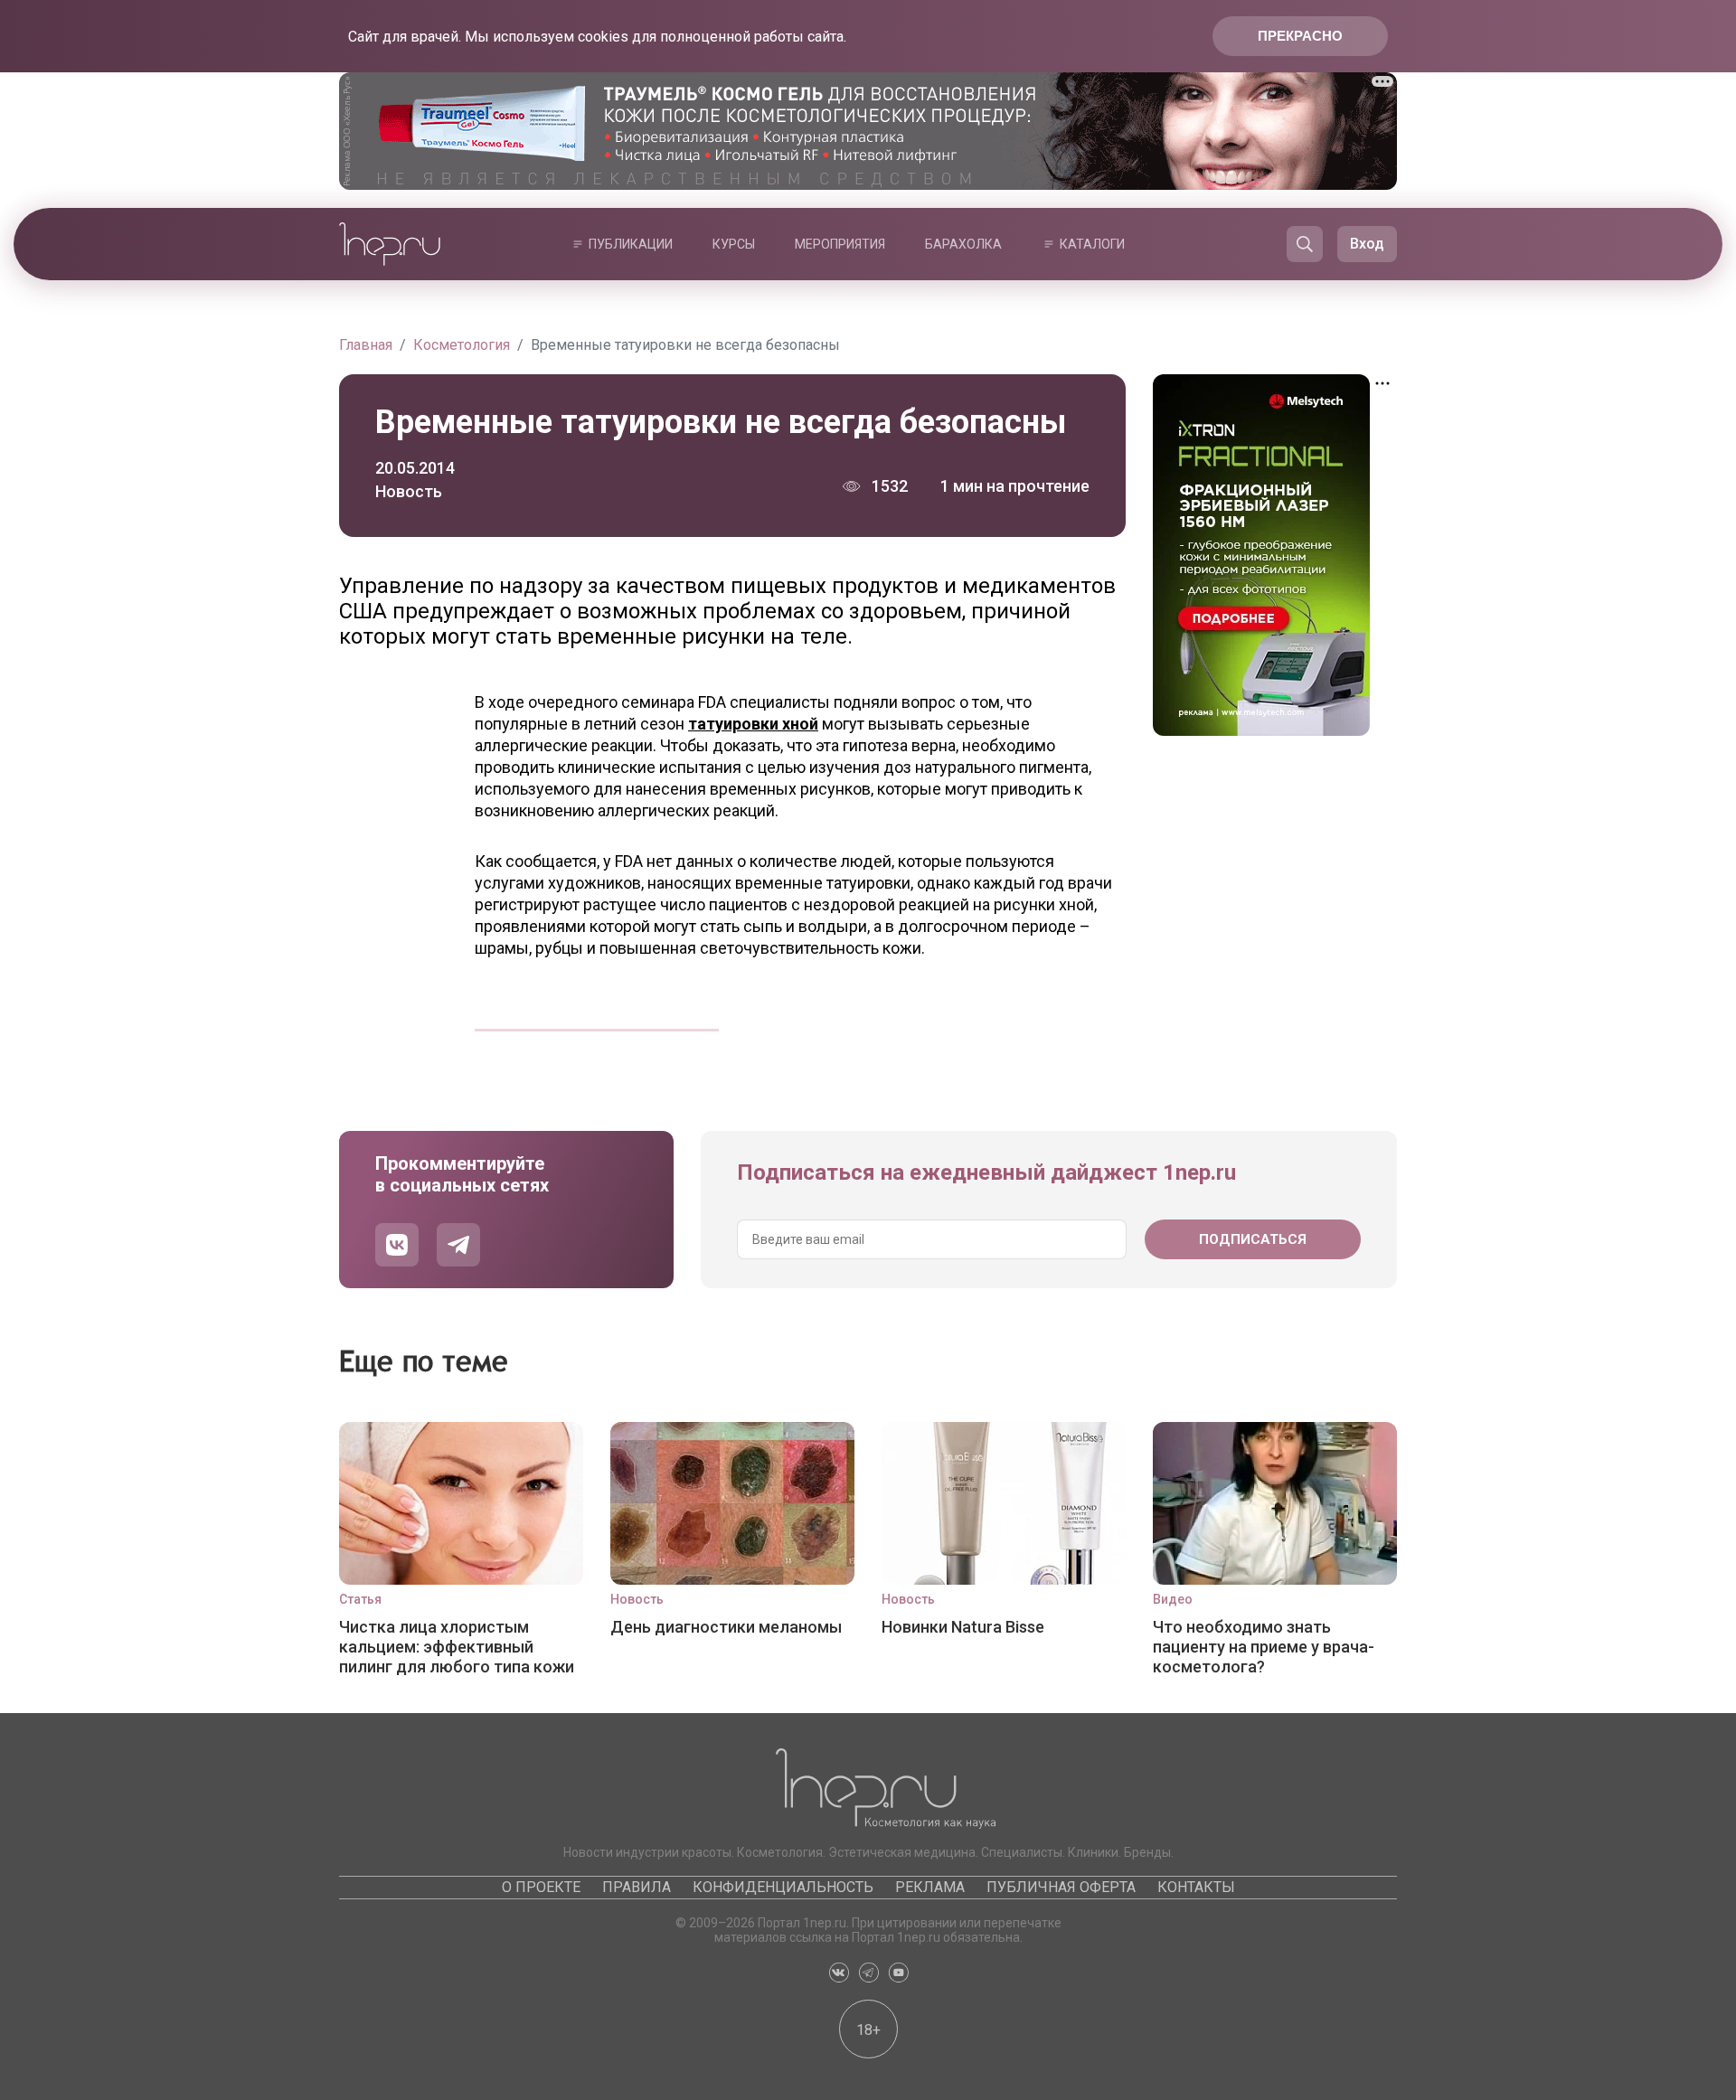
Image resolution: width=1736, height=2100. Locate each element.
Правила (637, 1887)
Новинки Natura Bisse (963, 1627)
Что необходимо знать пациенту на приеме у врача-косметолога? (1264, 1647)
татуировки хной (753, 724)
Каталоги (1092, 244)
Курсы (734, 244)
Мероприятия (840, 244)
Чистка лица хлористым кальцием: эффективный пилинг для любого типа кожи (457, 1647)
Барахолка (963, 244)
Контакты (1196, 1887)
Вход (1367, 244)
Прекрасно (1300, 36)
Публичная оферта (1061, 1887)
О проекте (541, 1887)
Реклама (930, 1887)
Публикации (631, 244)
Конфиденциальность (783, 1887)
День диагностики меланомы (726, 1627)
